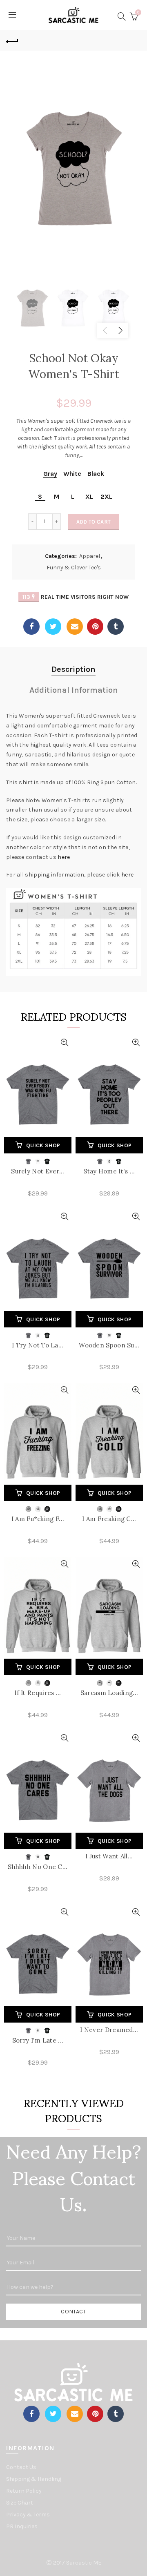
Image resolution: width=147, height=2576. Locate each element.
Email (75, 627)
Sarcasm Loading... (109, 1693)
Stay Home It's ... (109, 1171)
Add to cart (94, 522)
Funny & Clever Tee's (74, 568)
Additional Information (74, 690)
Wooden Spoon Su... (109, 1345)
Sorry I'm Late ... (38, 2040)
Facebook (31, 627)
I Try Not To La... (38, 1345)
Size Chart (20, 2503)
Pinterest (95, 627)
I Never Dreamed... (109, 2030)
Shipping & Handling (34, 2479)
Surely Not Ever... (38, 1171)
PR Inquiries (22, 2526)
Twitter (53, 627)
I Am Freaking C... (109, 1519)
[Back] (12, 40)
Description (73, 669)
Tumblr (116, 627)
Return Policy (24, 2491)
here (64, 857)
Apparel (90, 556)
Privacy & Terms (28, 2515)
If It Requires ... (38, 1693)
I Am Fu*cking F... (38, 1519)
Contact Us (21, 2467)
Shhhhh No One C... (38, 1867)
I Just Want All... (109, 1856)
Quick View (64, 1043)
